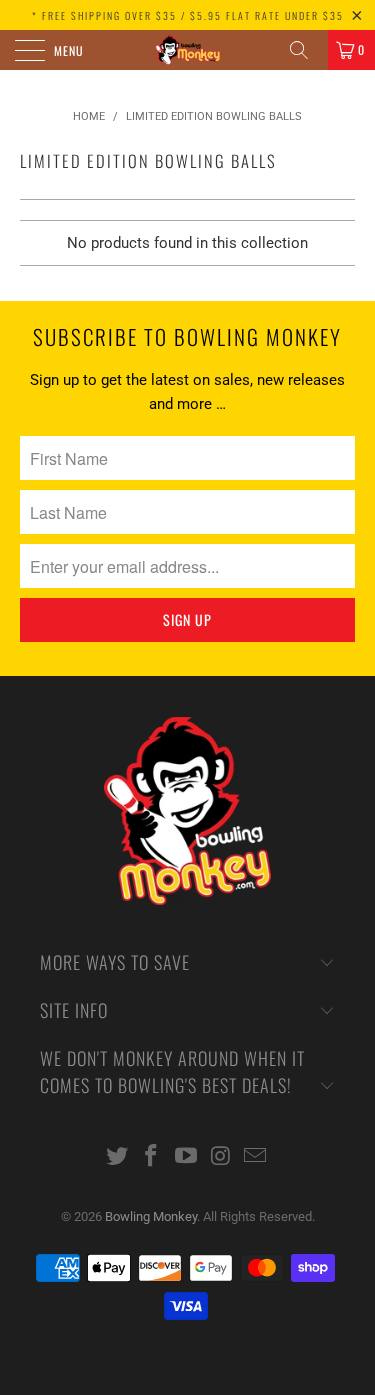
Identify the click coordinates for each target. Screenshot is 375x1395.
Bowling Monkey (151, 1216)
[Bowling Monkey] (188, 50)
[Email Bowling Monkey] (256, 1157)
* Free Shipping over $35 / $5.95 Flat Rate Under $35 (188, 15)
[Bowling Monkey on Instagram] (221, 1157)
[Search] (306, 50)
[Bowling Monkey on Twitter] (117, 1157)
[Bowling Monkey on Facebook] (152, 1157)
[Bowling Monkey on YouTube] (187, 1157)
